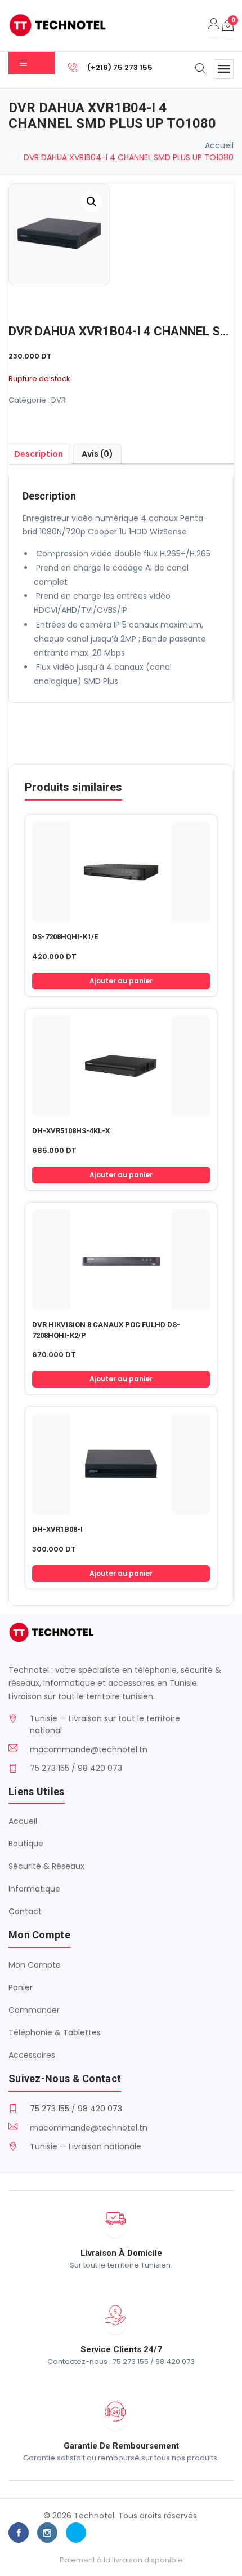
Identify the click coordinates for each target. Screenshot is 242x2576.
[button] (92, 202)
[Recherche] (201, 70)
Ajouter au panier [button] (121, 981)
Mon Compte (35, 1965)
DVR (59, 400)
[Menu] (224, 69)
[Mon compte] (214, 25)
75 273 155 (50, 2109)
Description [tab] (39, 454)
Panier (21, 1987)
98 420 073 (100, 2109)
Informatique (34, 1889)
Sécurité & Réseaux (46, 1866)
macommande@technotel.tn (89, 1749)
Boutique (26, 1844)
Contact (25, 1911)
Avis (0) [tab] (97, 454)
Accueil (219, 145)
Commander (34, 2010)
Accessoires (32, 2055)
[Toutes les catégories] (32, 63)
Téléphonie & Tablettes (55, 2032)
